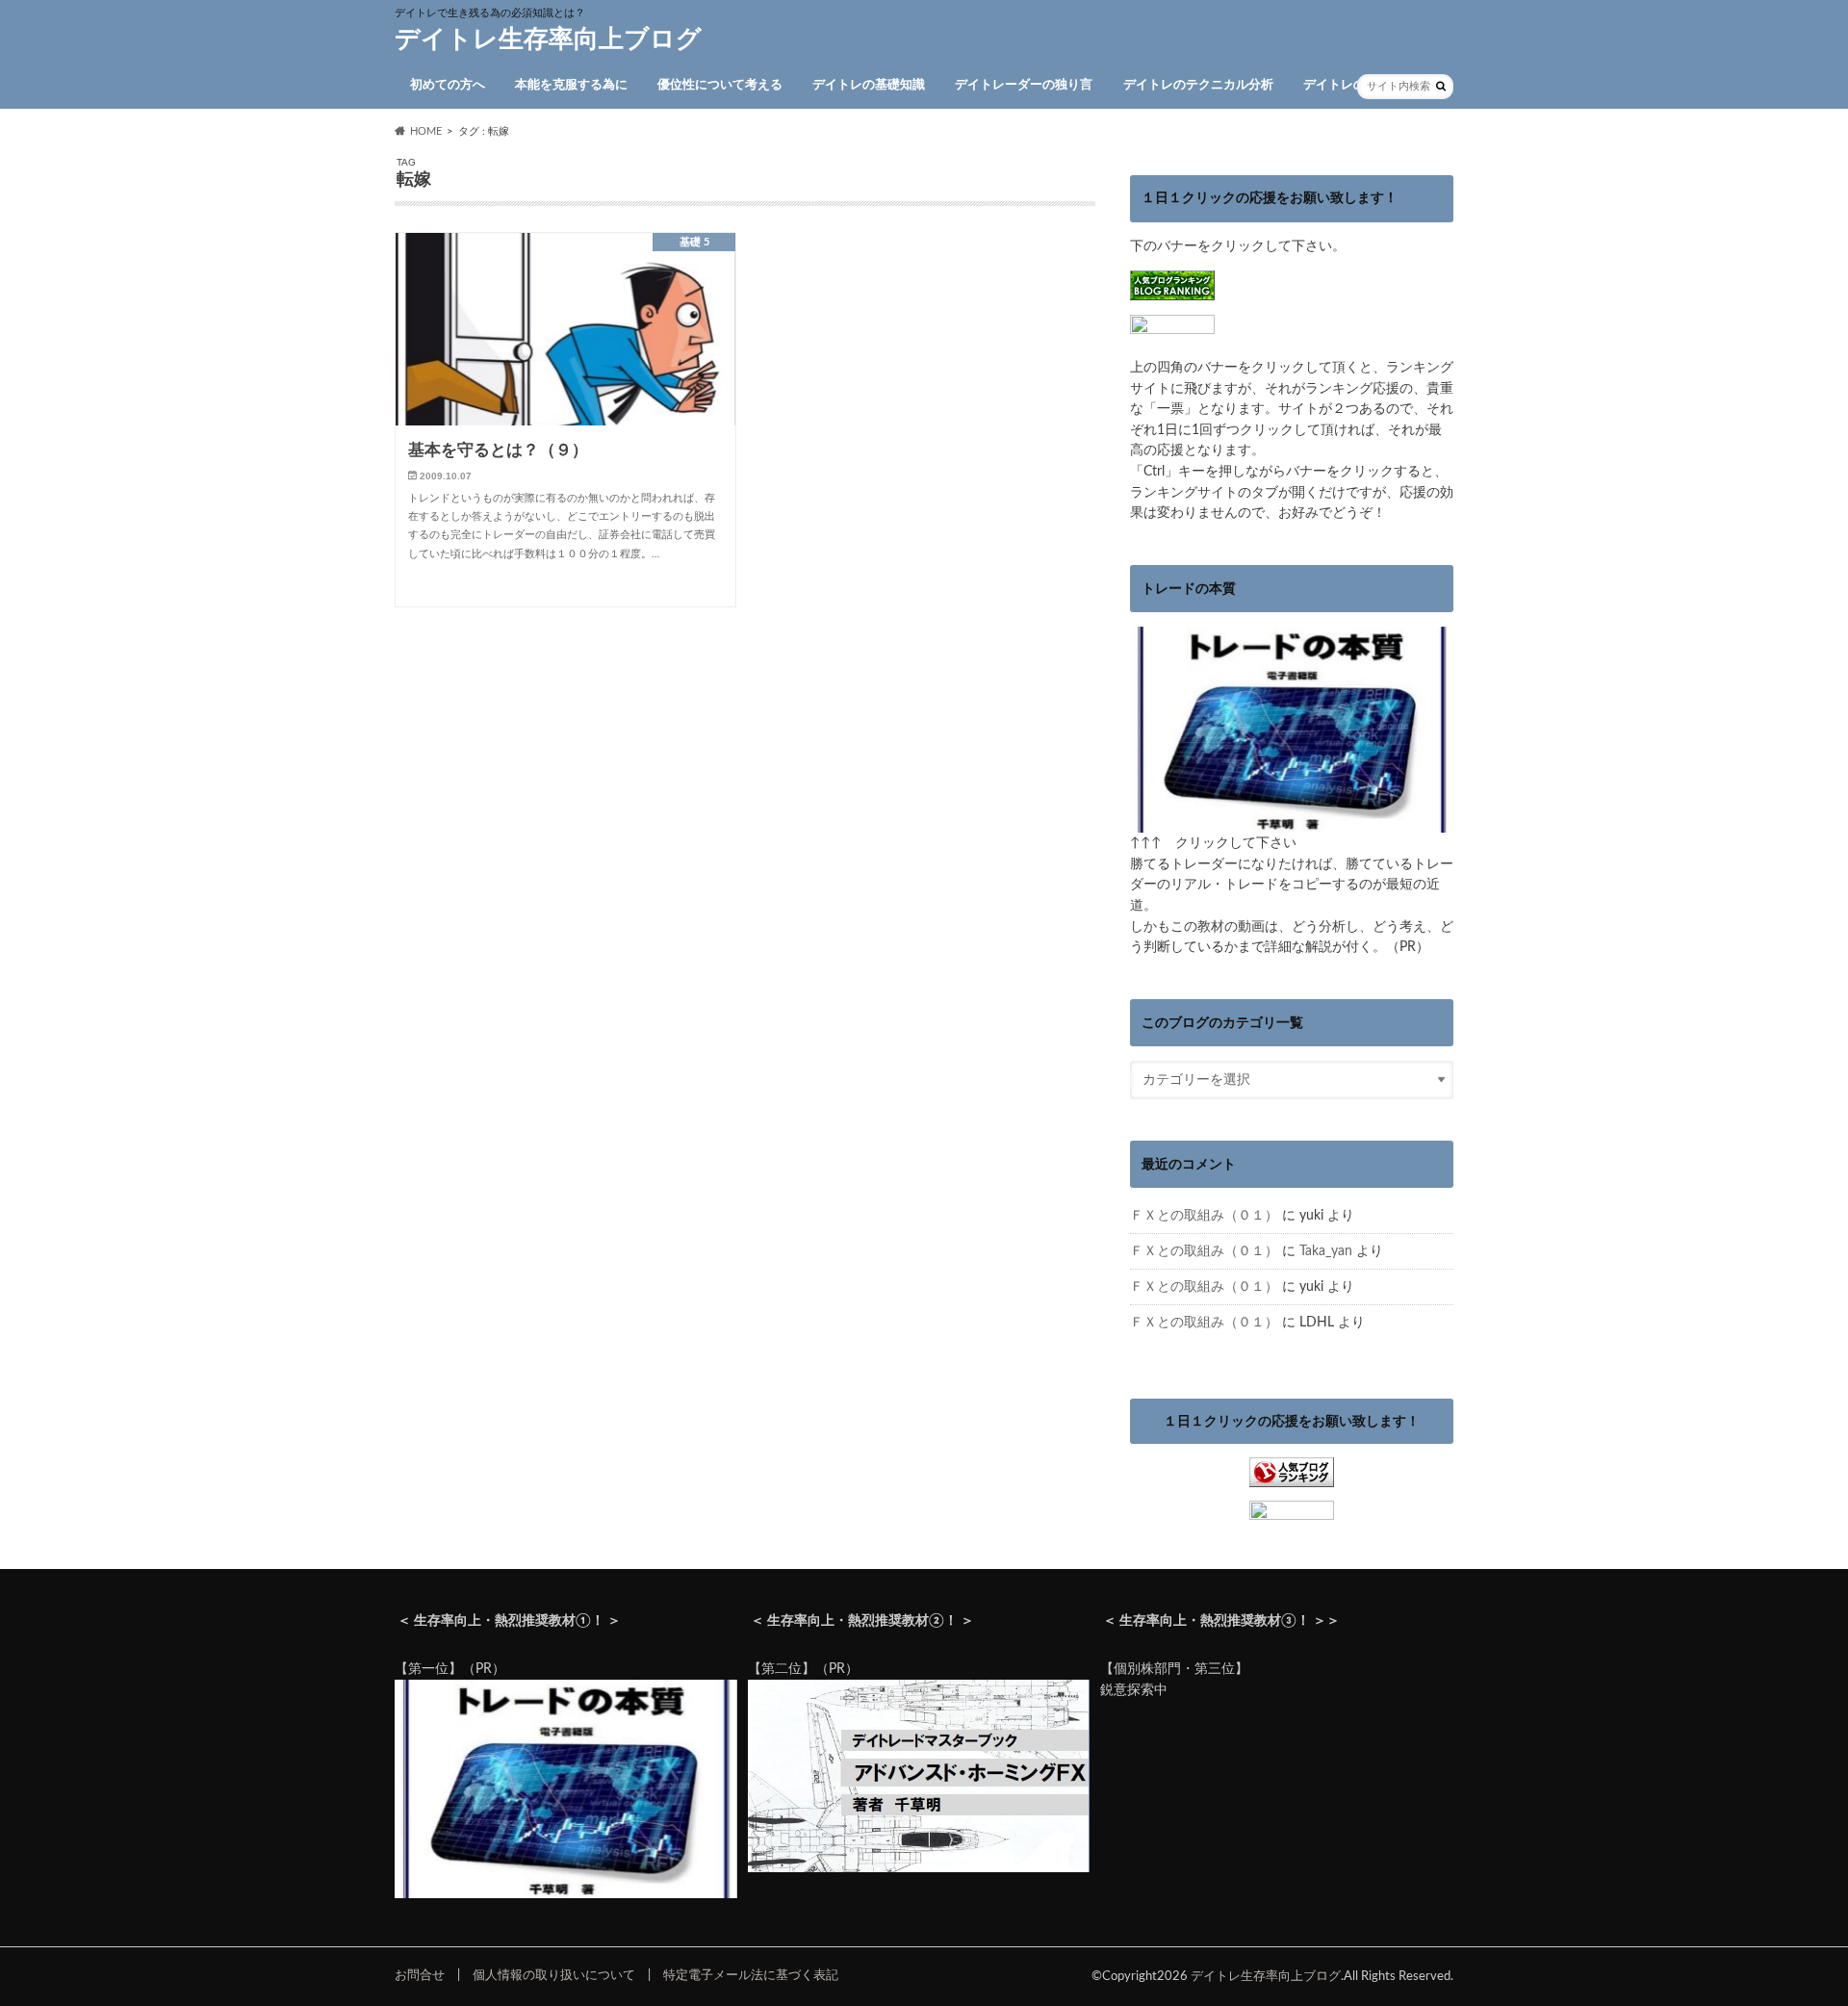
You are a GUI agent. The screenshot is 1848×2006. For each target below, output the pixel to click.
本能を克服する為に (571, 85)
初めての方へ (448, 85)
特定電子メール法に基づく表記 (751, 1975)
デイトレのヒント (1353, 85)
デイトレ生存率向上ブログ (548, 39)
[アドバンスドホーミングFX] (919, 1868)
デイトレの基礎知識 (869, 85)
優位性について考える (720, 85)
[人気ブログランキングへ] (1292, 1477)
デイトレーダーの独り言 (1024, 85)
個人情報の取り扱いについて (554, 1975)
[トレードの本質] (1292, 823)
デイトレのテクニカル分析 (1198, 85)
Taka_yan (1326, 1251)
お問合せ (420, 1975)
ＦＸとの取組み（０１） (1204, 1215)
